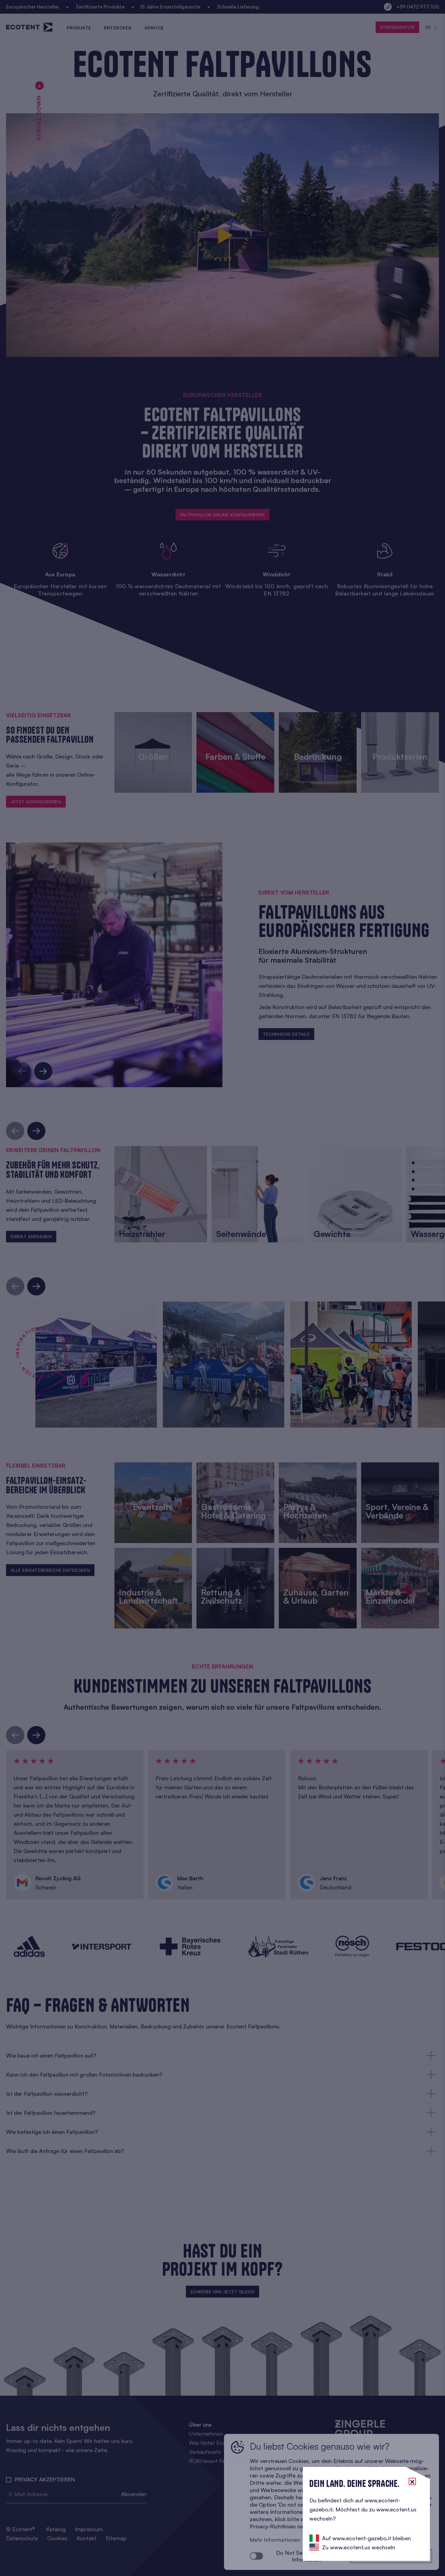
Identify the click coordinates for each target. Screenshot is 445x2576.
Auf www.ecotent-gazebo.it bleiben (366, 2538)
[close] (412, 2481)
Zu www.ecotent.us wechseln (359, 2547)
